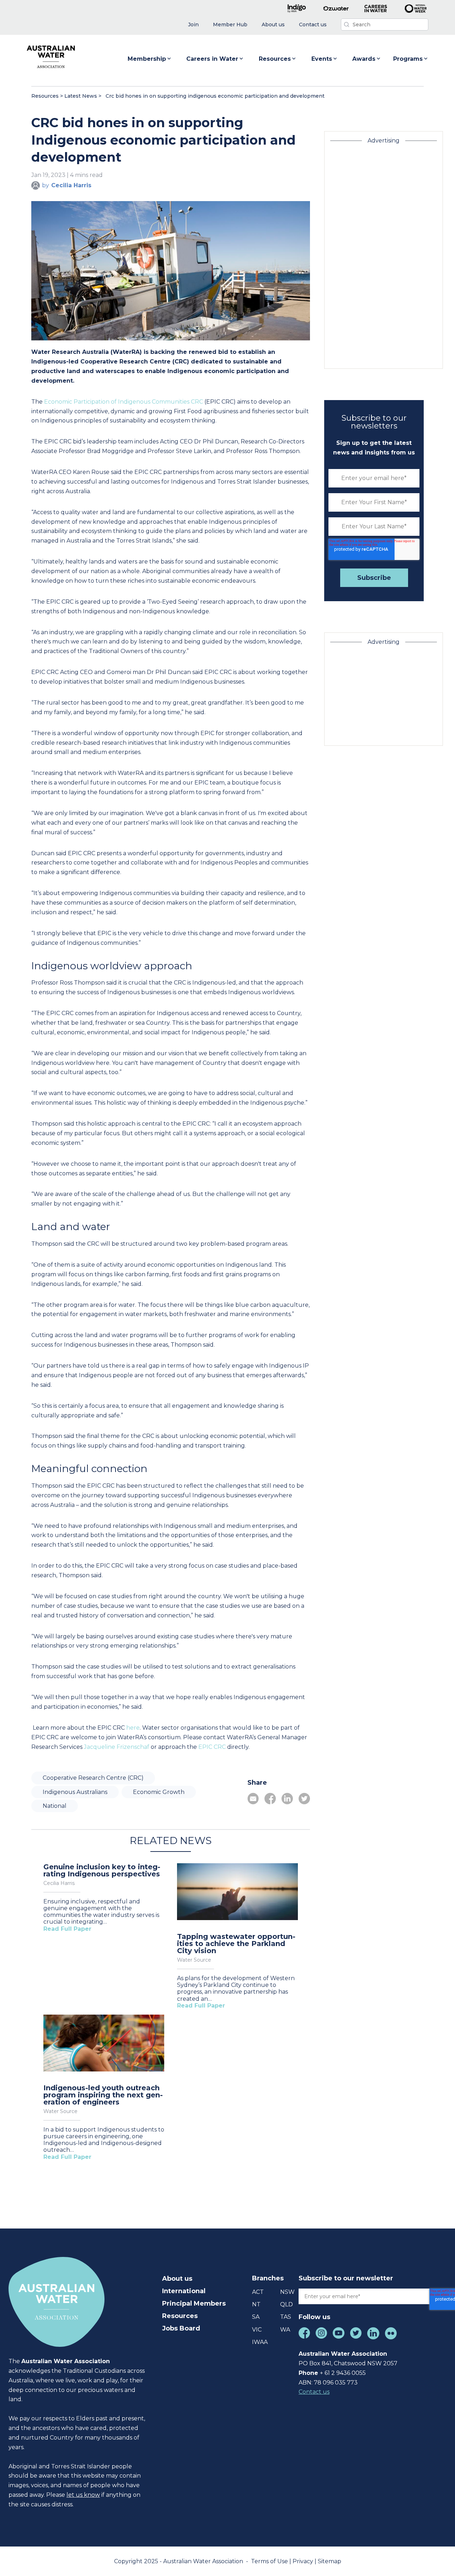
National (55, 1806)
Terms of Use (270, 2561)
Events (322, 59)
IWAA (260, 2342)
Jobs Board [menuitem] (181, 2328)
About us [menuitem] (177, 2279)
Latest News (81, 96)
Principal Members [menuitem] (194, 2303)
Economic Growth (159, 1792)
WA (285, 2330)
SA (256, 2317)
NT (256, 2304)
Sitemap (330, 2561)
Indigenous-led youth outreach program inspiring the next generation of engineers (103, 2095)
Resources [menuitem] (180, 2316)
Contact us (314, 2392)
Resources (275, 59)
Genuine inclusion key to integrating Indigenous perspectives (102, 1870)
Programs (408, 59)
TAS (286, 2317)
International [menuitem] (184, 2291)
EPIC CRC (211, 1747)
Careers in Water (212, 59)
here (132, 1728)
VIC (257, 2330)
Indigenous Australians (75, 1792)
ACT (258, 2292)
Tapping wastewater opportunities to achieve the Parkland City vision (236, 1944)
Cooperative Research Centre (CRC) (93, 1778)
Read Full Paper (67, 1929)
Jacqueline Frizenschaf (116, 1747)
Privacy (304, 2561)
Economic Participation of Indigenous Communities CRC (123, 402)
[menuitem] (193, 25)
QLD (287, 2304)
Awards (364, 59)
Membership (147, 59)
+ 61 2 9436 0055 (343, 2373)
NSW (287, 2292)
